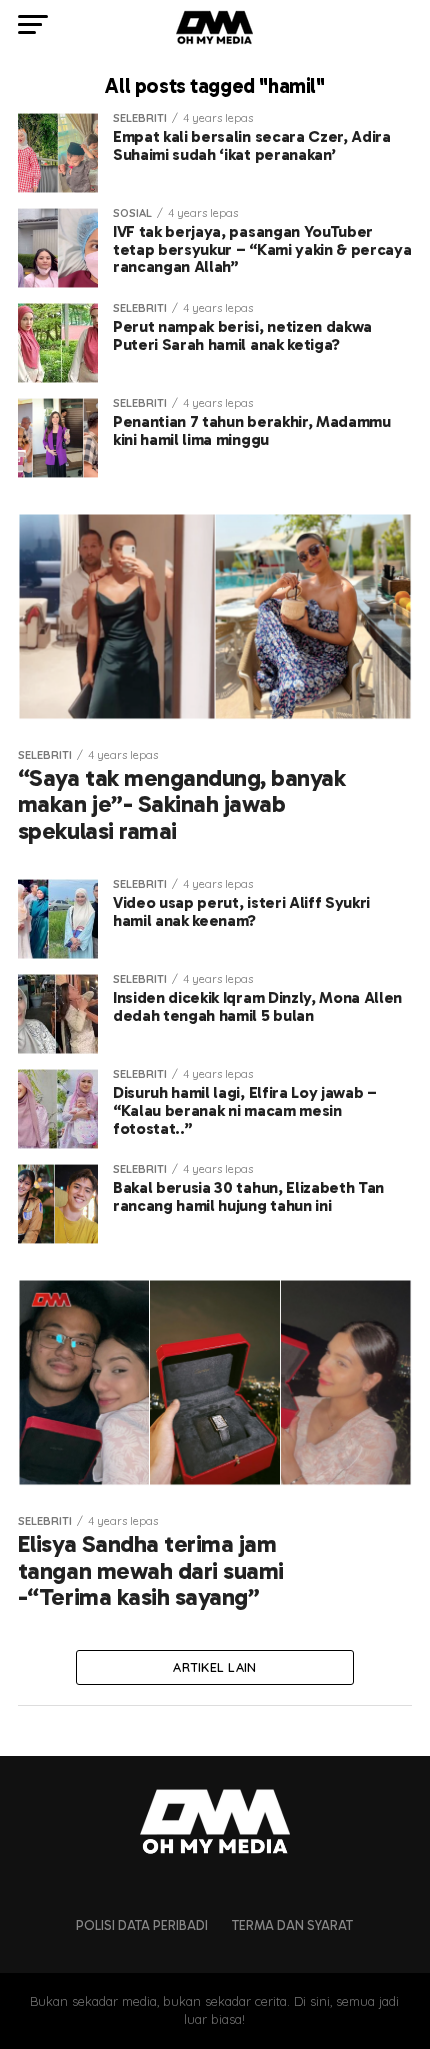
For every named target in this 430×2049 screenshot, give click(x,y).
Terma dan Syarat (292, 1925)
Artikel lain (214, 1667)
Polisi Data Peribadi (142, 1925)
